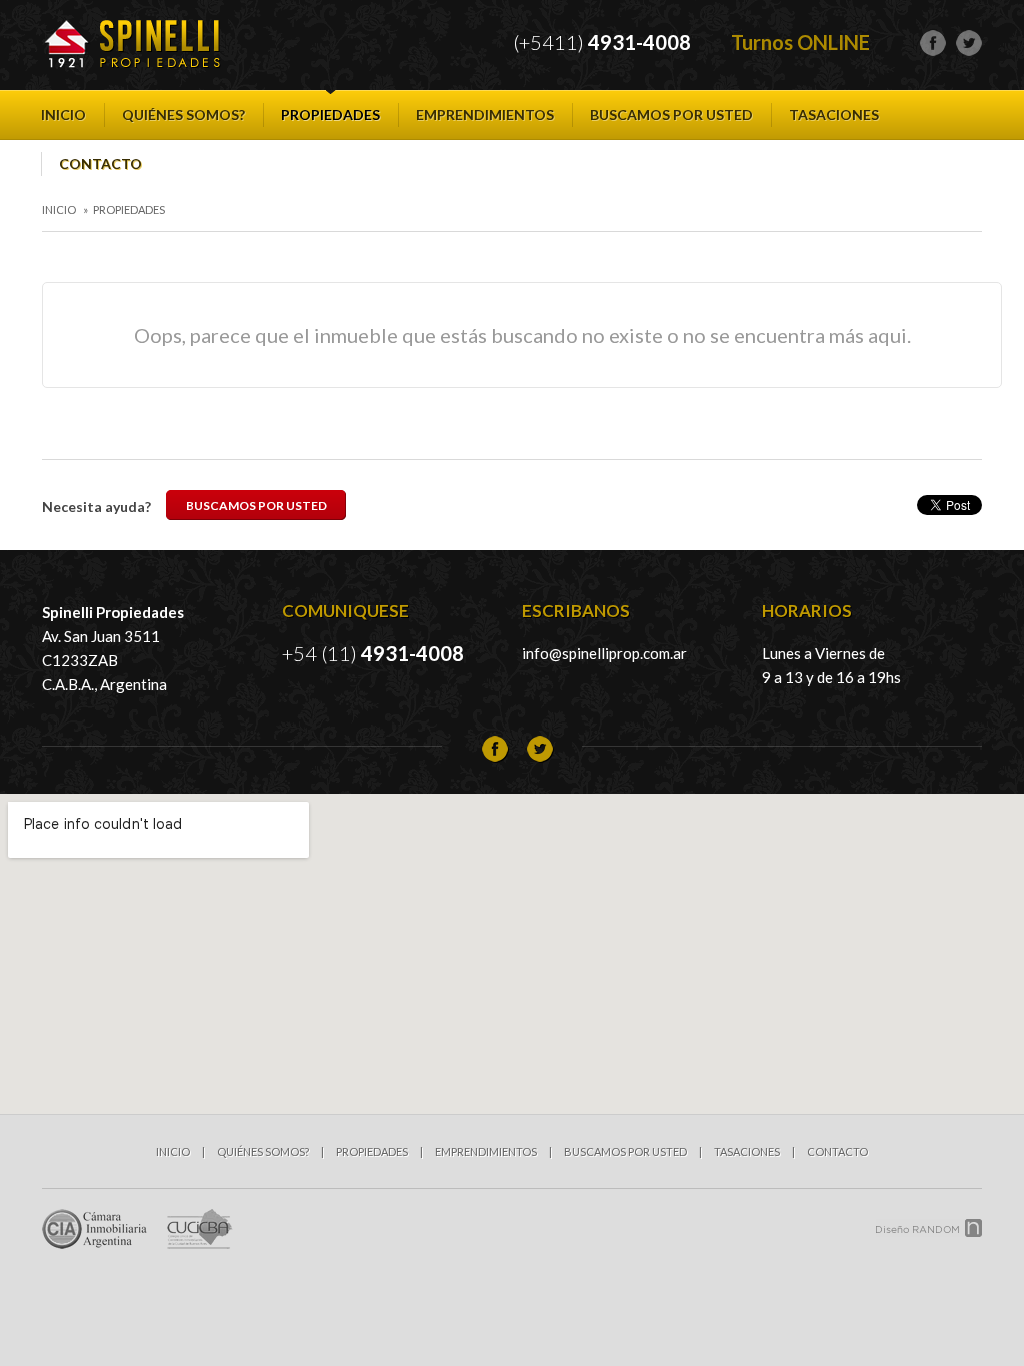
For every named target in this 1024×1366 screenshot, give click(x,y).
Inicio (59, 209)
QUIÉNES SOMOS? (183, 114)
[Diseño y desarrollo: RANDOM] (929, 1228)
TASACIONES (834, 114)
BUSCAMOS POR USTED (671, 114)
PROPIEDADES (330, 114)
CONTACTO (100, 163)
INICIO (63, 114)
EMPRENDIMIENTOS (485, 114)
